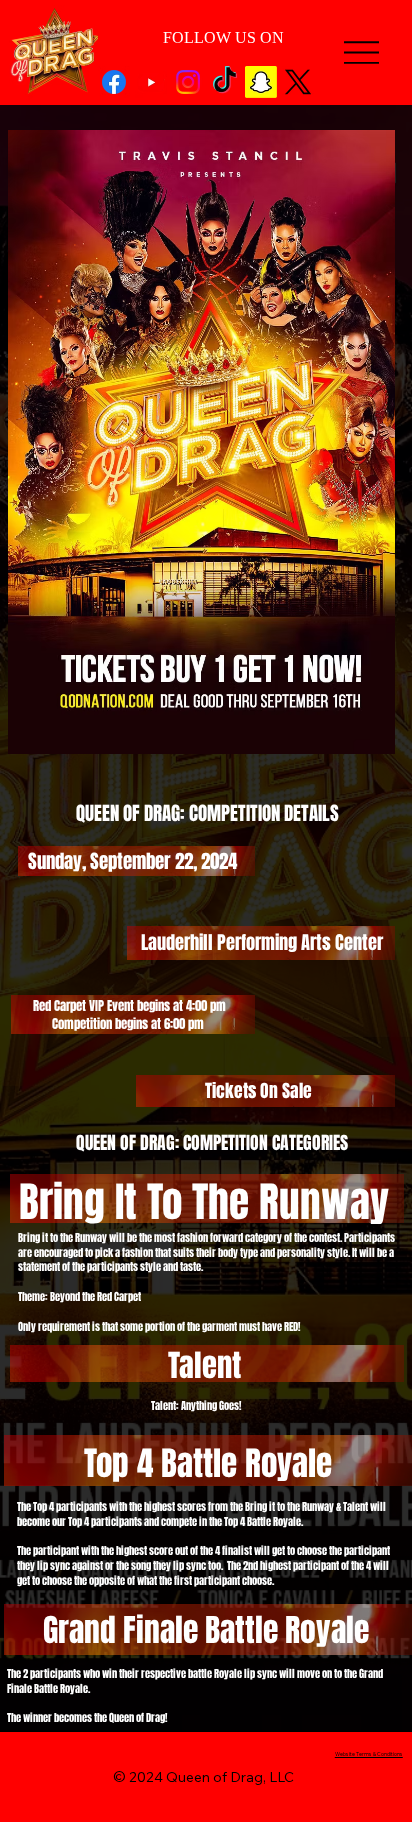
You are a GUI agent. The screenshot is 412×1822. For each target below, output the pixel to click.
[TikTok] (225, 82)
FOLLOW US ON (223, 37)
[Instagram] (188, 82)
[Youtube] (151, 82)
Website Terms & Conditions (369, 1754)
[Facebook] (114, 82)
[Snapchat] (261, 82)
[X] (298, 82)
